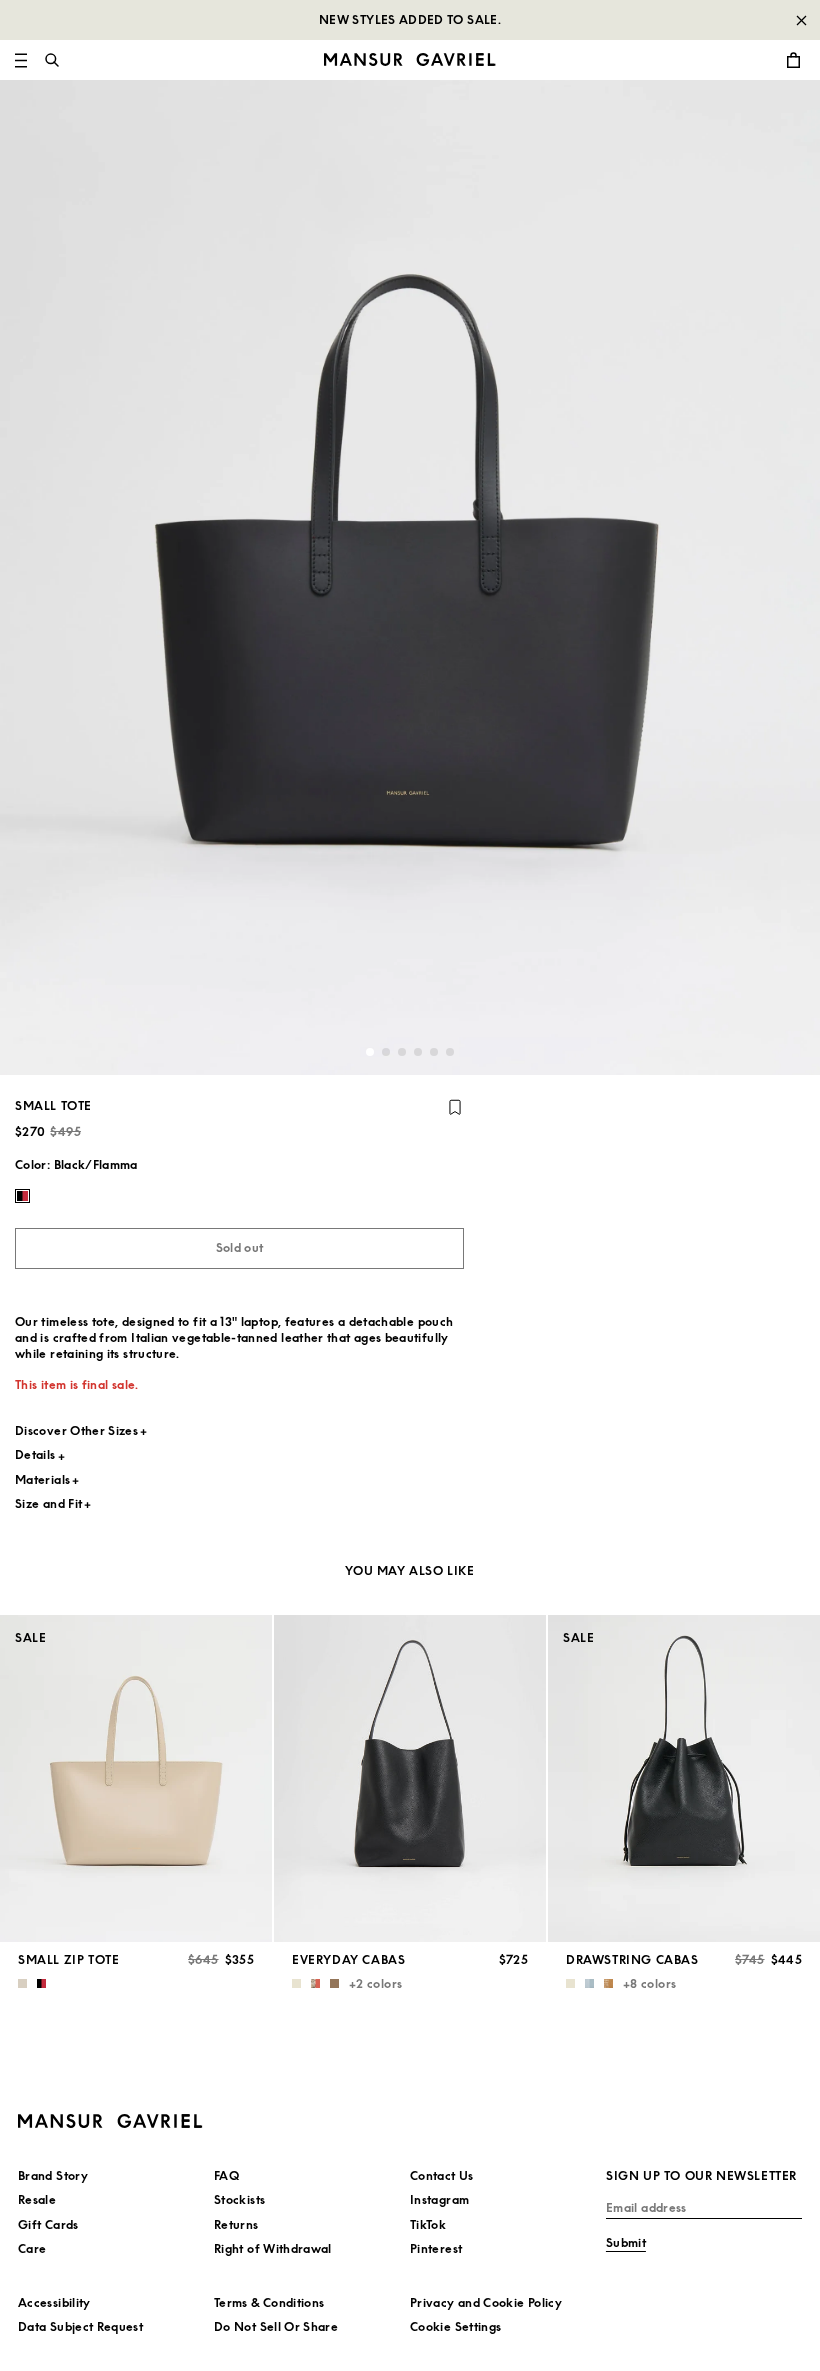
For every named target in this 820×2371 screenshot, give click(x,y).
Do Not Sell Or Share (276, 2326)
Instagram (439, 2199)
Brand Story (53, 2175)
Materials (42, 1479)
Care (32, 2248)
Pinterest (436, 2248)
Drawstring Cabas (632, 1959)
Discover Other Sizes (76, 1430)
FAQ (226, 2175)
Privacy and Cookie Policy (486, 2302)
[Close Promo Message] (801, 20)
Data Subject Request (80, 2326)
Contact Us (442, 2175)
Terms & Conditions (269, 2302)
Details (35, 1454)
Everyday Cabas (348, 1959)
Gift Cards (48, 2224)
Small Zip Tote (68, 1959)
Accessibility (54, 2302)
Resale (37, 2199)
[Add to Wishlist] (455, 1107)
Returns (236, 2224)
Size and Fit (48, 1503)
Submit (626, 2242)
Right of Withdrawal (273, 2248)
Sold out (240, 1247)
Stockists (239, 2199)
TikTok (428, 2224)
